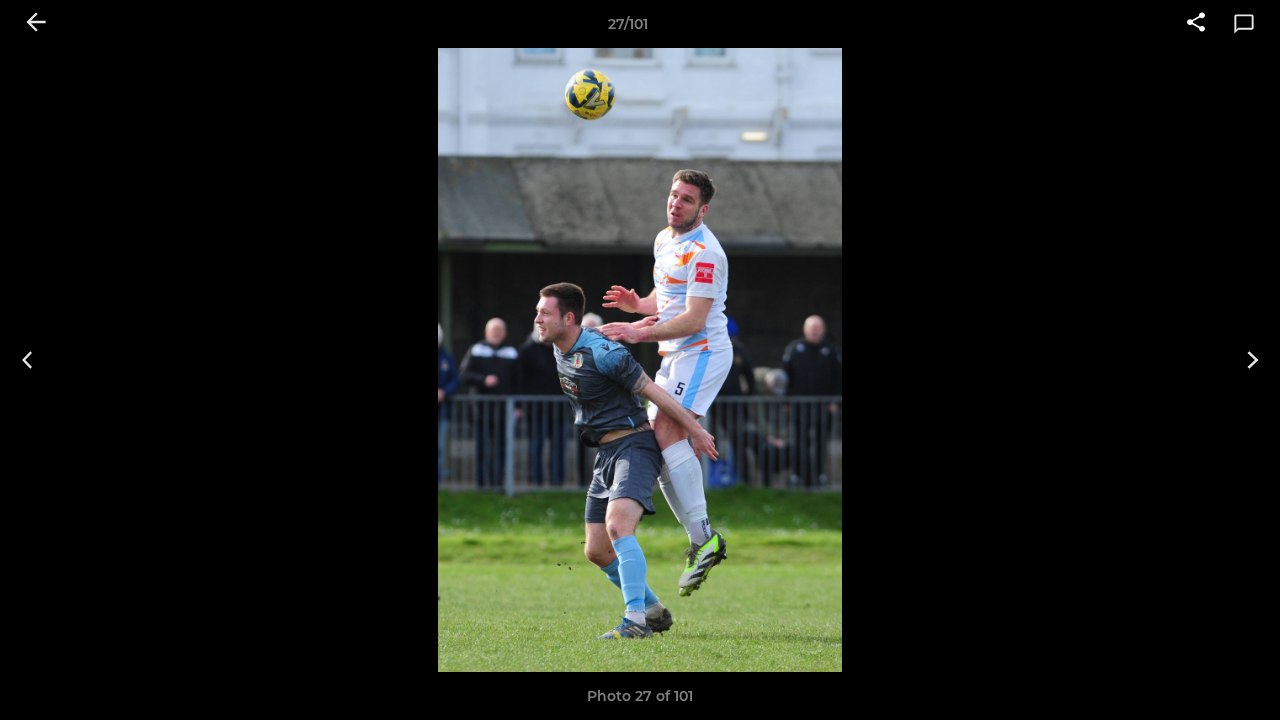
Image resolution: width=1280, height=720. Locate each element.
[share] (1196, 24)
